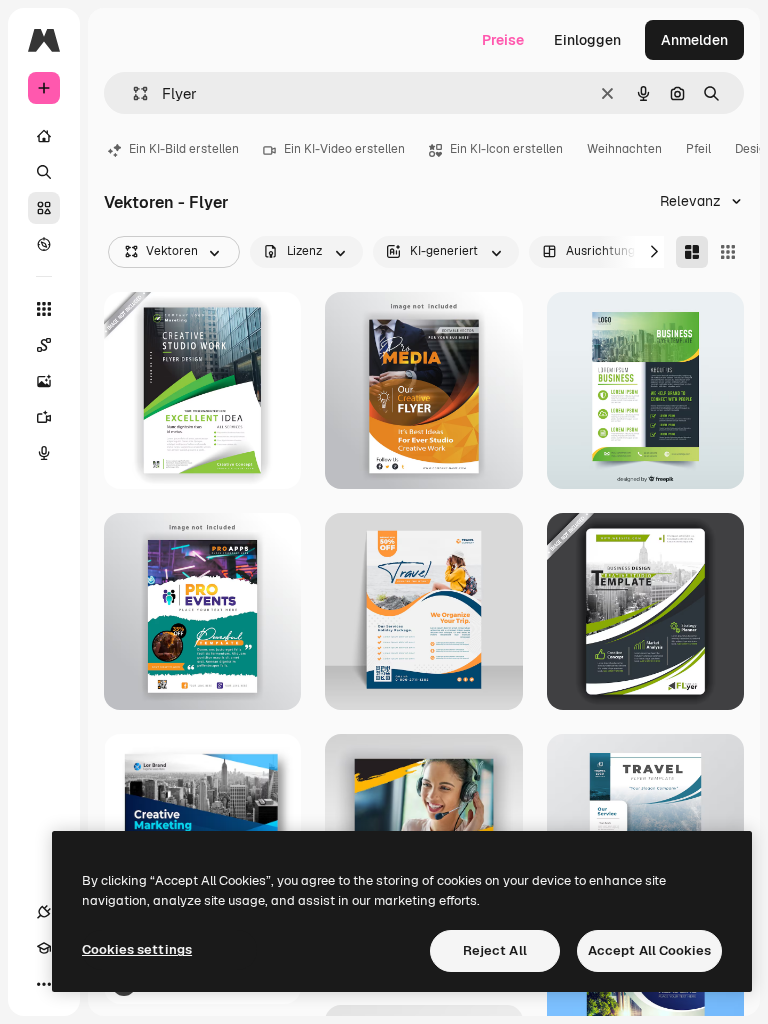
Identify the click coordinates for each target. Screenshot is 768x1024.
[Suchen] (44, 172)
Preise (503, 40)
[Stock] (44, 208)
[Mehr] (44, 984)
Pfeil (698, 149)
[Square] (728, 252)
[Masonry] (692, 252)
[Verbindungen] (44, 912)
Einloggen (587, 40)
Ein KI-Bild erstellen (184, 149)
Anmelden (694, 40)
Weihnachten (624, 149)
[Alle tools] (44, 309)
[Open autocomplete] (132, 93)
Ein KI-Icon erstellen (506, 149)
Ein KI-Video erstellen (344, 149)
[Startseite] (44, 136)
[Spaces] (44, 345)
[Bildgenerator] (44, 381)
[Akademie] (44, 948)
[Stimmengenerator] (44, 453)
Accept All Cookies (649, 950)
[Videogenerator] (44, 417)
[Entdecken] (44, 244)
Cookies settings (137, 949)
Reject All (495, 950)
